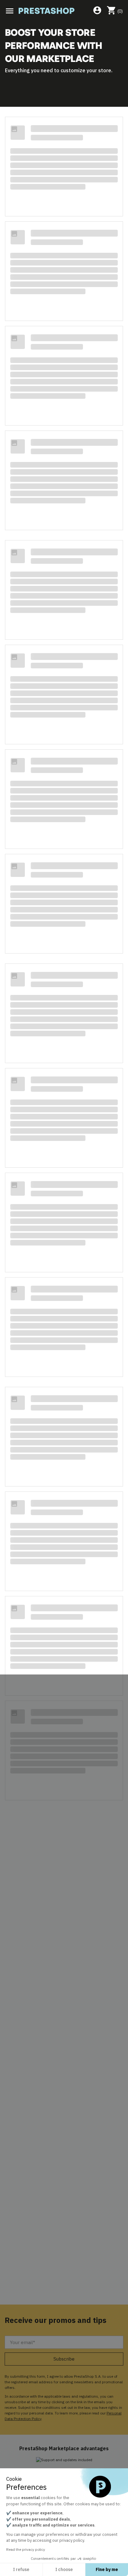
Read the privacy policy (26, 2549)
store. (105, 70)
